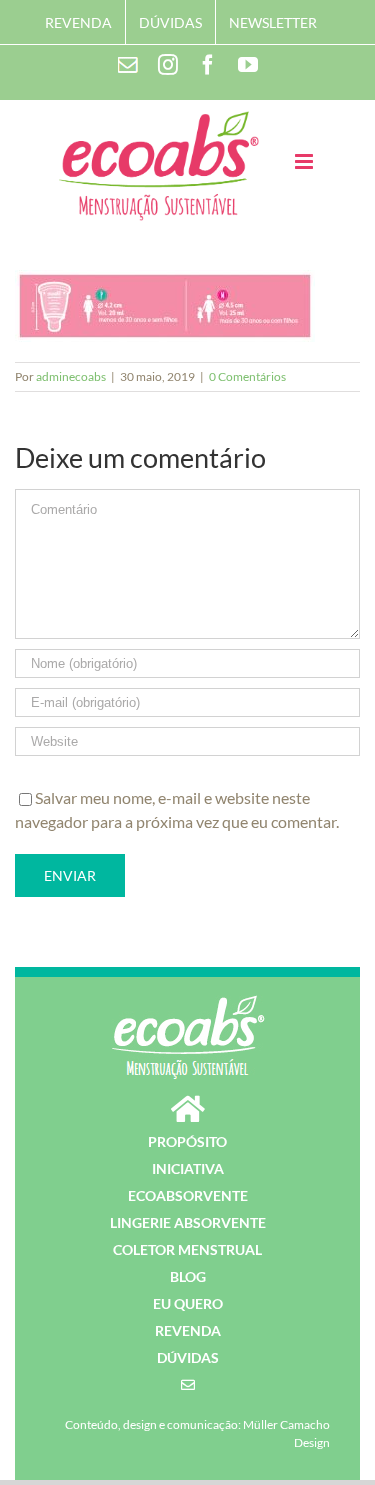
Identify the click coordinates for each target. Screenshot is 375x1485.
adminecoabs (71, 376)
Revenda (188, 1330)
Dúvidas (188, 1357)
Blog (188, 1276)
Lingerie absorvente (188, 1222)
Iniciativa (188, 1168)
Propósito (187, 1141)
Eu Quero (188, 1303)
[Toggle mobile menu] (305, 161)
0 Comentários (247, 376)
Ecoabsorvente (188, 1195)
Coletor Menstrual (187, 1249)
